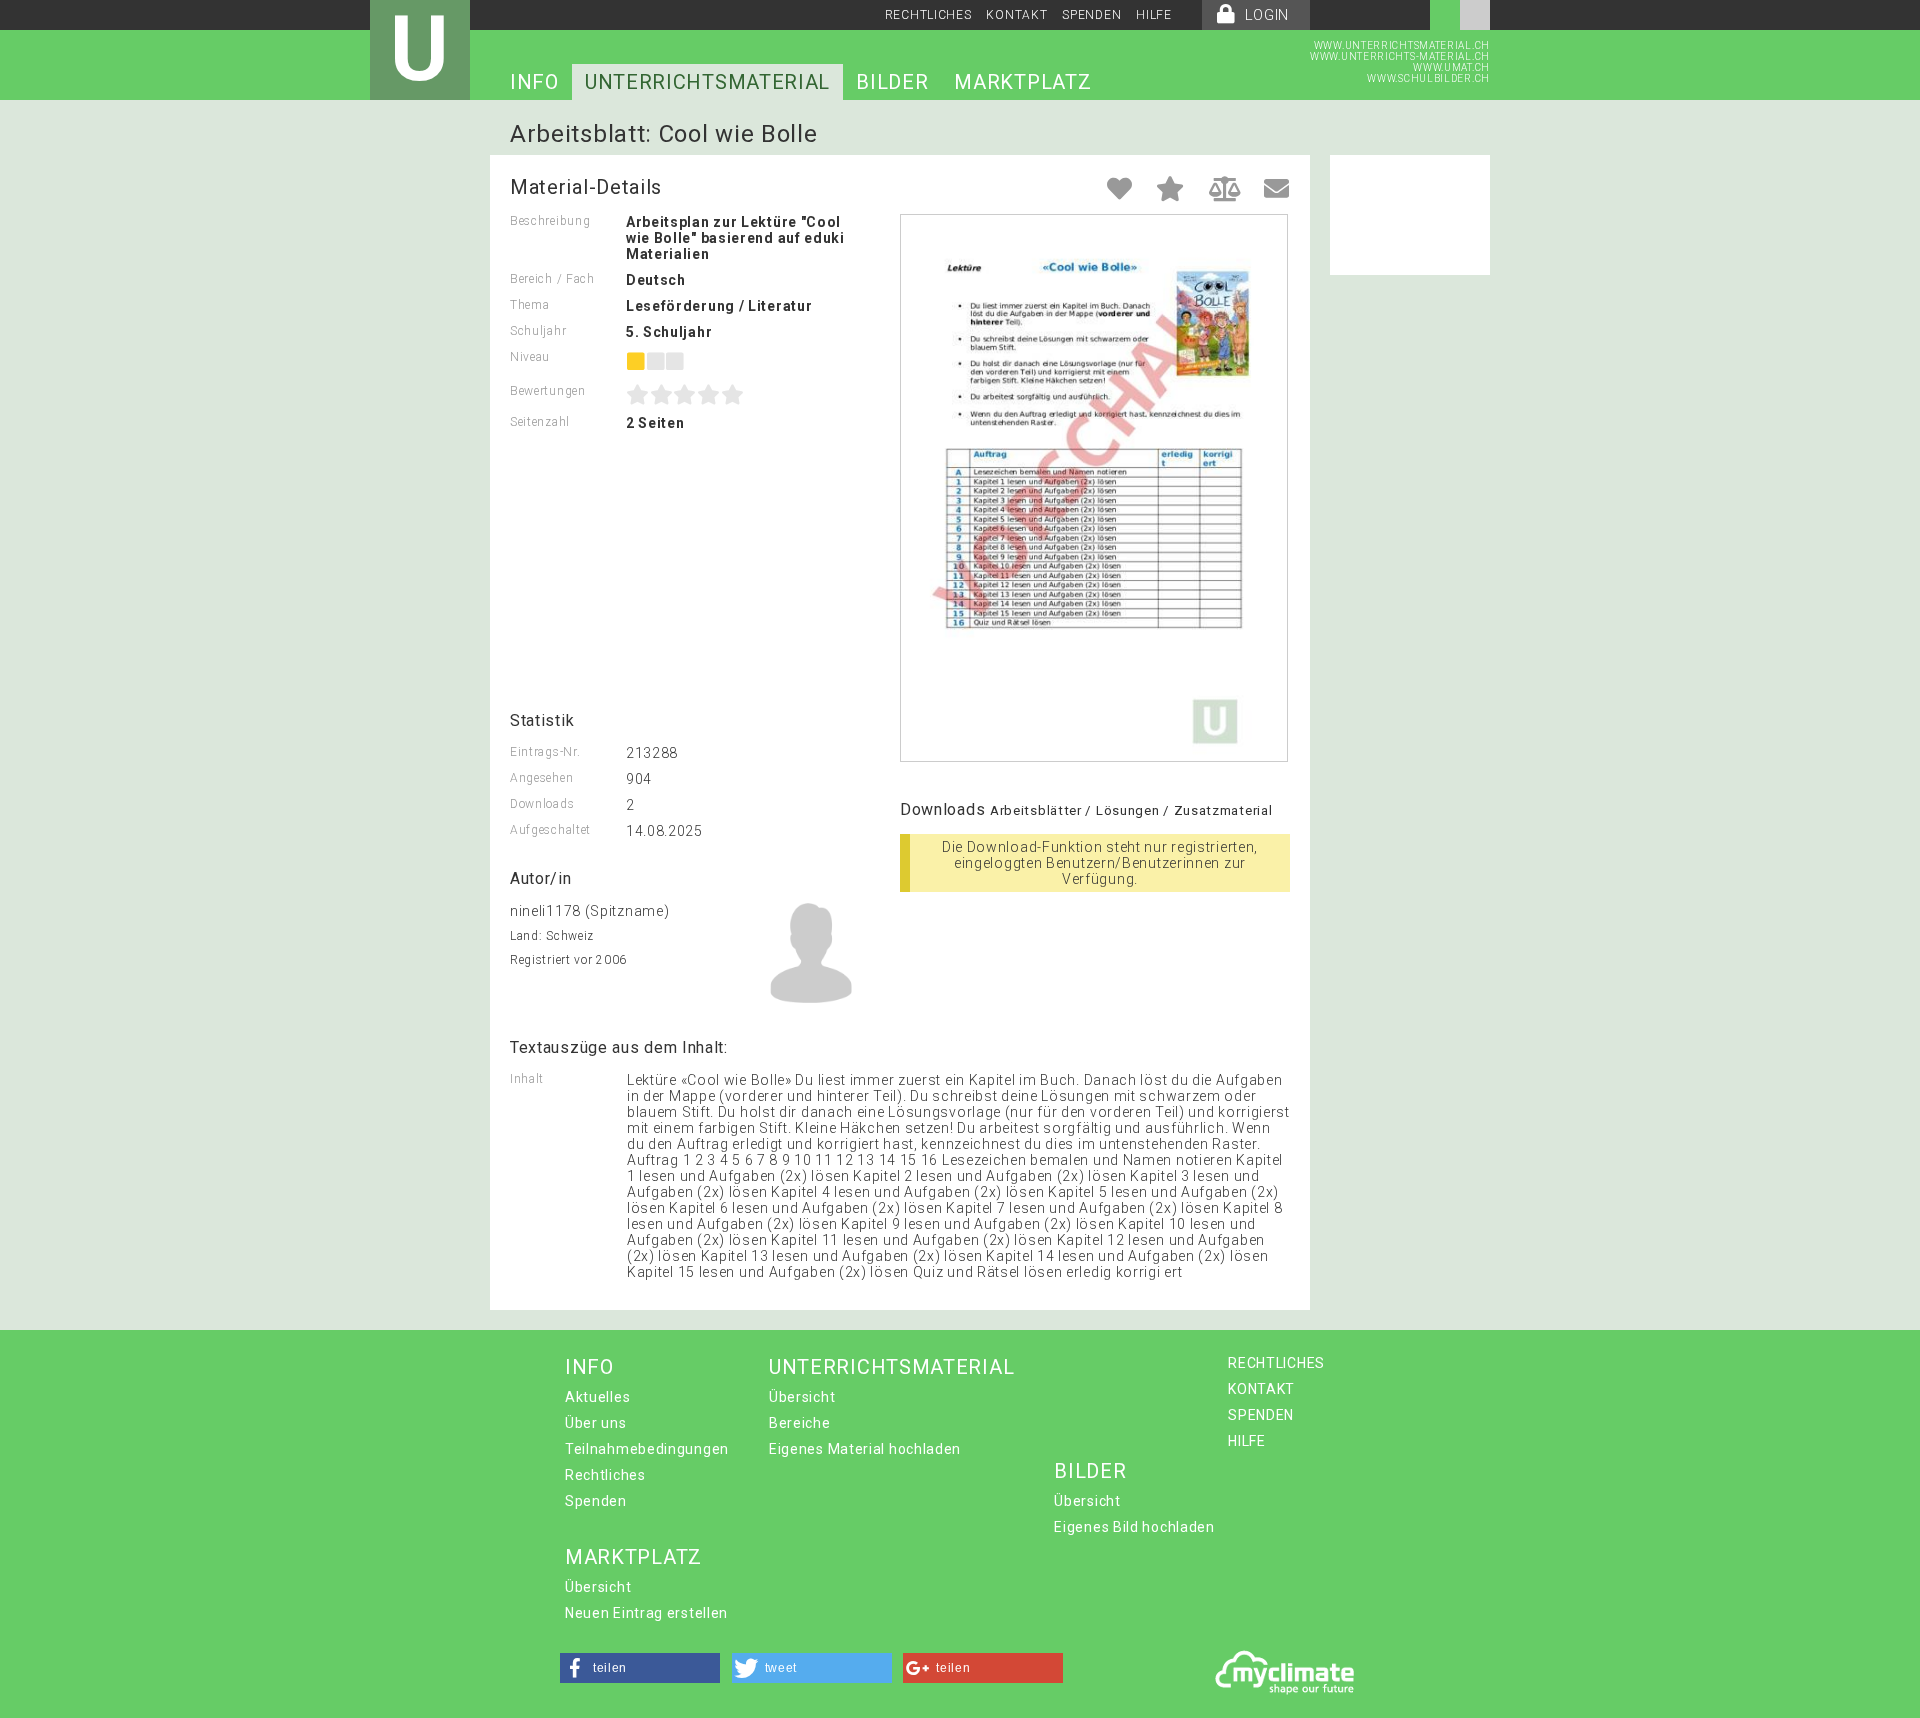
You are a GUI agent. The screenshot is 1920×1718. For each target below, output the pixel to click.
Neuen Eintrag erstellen (646, 1613)
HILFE (1154, 15)
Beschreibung (550, 221)
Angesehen (541, 778)
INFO (534, 82)
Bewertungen (548, 391)
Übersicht (802, 1397)
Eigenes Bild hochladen (1134, 1527)
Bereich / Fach (552, 279)
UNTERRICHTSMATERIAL (707, 82)
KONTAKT (1016, 15)
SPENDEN (1091, 15)
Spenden (596, 1501)
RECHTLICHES (928, 15)
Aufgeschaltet (550, 830)
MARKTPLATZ (1022, 82)
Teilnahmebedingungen (647, 1449)
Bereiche (800, 1423)
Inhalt (527, 1079)
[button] (640, 1668)
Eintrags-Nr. (545, 752)
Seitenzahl (540, 422)
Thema (530, 305)
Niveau (530, 357)
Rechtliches (605, 1475)
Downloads (542, 804)
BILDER (892, 82)
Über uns (596, 1423)
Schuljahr (538, 331)
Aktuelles (597, 1397)
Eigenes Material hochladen (865, 1449)
